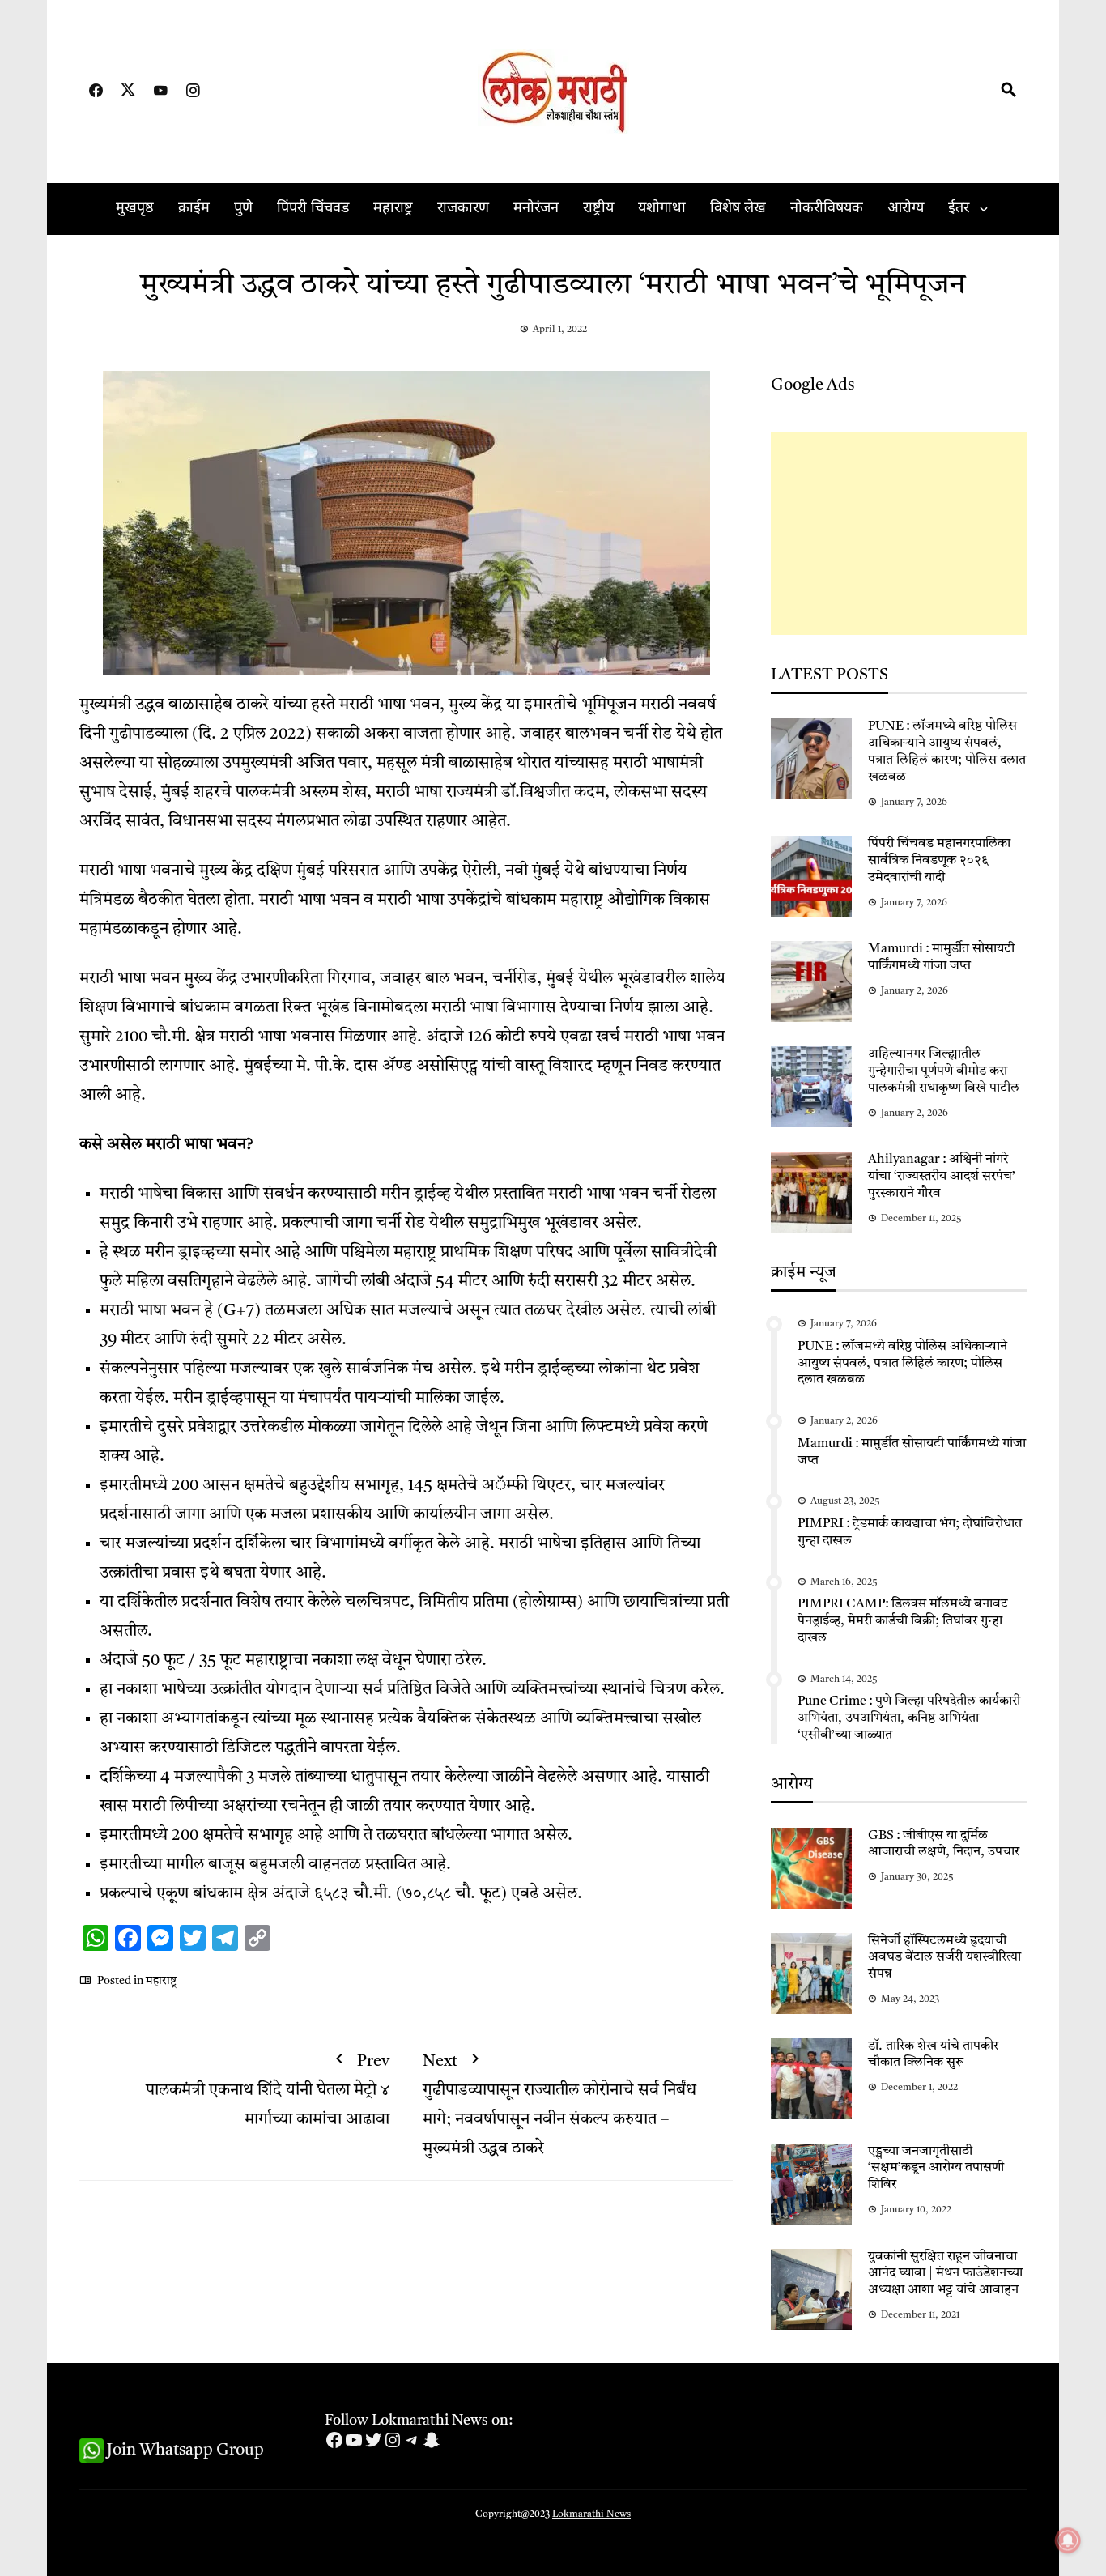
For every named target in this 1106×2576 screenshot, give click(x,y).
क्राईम (194, 209)
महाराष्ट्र (393, 209)
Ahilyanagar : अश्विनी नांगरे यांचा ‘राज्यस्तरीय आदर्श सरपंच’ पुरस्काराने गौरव (942, 1177)
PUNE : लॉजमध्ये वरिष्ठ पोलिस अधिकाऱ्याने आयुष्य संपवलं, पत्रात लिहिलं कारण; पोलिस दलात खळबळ (902, 1364)
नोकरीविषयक (827, 209)
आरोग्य (906, 209)
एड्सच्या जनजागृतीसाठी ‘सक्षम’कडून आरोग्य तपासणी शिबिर (936, 2169)
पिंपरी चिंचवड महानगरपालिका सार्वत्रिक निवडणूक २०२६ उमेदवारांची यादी (939, 861)
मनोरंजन (536, 209)
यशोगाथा (662, 209)
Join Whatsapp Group (184, 2450)
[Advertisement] (899, 534)
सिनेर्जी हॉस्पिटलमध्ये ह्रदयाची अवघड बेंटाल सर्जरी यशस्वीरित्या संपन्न (944, 1958)
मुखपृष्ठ (135, 209)
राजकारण (463, 209)
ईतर (959, 209)
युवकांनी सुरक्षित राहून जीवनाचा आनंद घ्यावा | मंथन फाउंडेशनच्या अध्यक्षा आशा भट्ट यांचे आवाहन (945, 2274)
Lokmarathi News (591, 2514)
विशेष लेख (738, 209)
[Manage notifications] (1068, 2540)
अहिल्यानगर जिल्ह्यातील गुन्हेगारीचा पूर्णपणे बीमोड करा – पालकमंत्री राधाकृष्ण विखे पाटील (944, 1071)
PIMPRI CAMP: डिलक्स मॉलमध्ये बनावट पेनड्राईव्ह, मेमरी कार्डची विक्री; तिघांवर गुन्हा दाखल (903, 1621)
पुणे (243, 209)
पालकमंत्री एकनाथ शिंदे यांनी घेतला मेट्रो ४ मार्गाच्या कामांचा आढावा (268, 2091)
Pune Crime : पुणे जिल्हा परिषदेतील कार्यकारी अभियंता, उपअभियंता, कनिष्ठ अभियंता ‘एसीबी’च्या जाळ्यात (909, 1718)
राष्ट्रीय (598, 209)
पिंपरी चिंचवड (313, 209)
